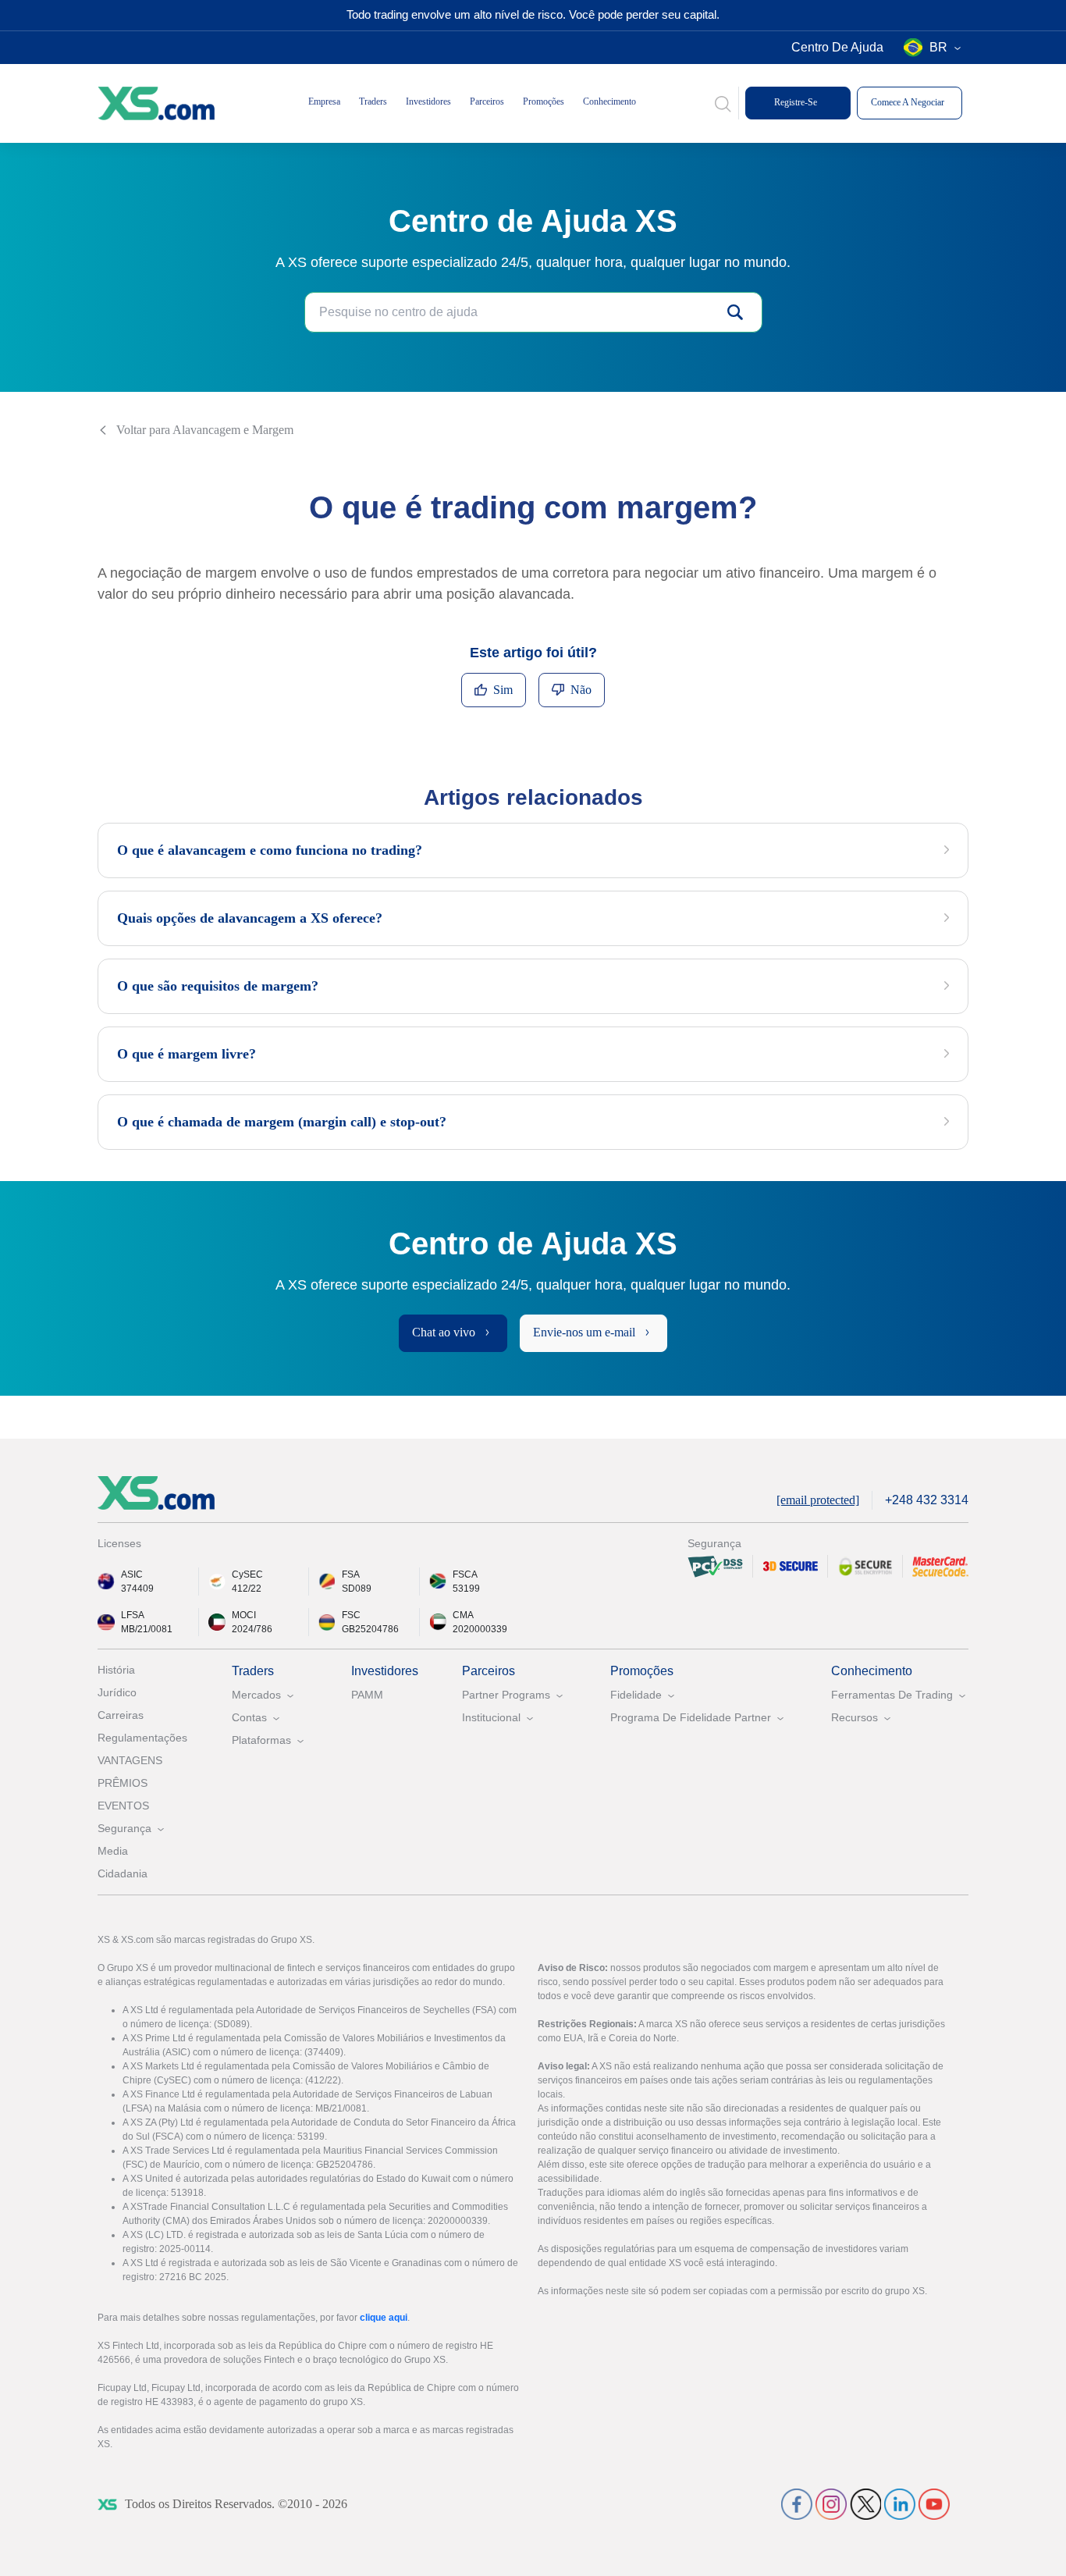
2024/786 (252, 1629)
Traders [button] (373, 101)
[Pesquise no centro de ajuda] (735, 312)
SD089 (357, 1589)
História (116, 1670)
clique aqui (384, 2318)
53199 (466, 1589)
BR (938, 47)
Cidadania (123, 1873)
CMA (463, 1615)
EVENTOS (123, 1806)
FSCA (465, 1574)
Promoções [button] (544, 101)
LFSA (133, 1615)
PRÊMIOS (123, 1783)
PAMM (367, 1695)
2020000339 (480, 1629)
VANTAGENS (130, 1760)
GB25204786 (370, 1629)
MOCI (244, 1615)
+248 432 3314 (927, 1500)
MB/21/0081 (147, 1629)
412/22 (247, 1589)
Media (113, 1851)
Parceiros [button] (487, 101)
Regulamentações (142, 1738)
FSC (351, 1615)
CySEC (247, 1574)
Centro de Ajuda (837, 47)
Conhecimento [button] (609, 101)
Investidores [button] (428, 101)
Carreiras (121, 1715)
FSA (351, 1574)
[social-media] (797, 2504)
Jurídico (117, 1692)
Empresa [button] (324, 101)
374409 (137, 1589)
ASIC (132, 1574)
